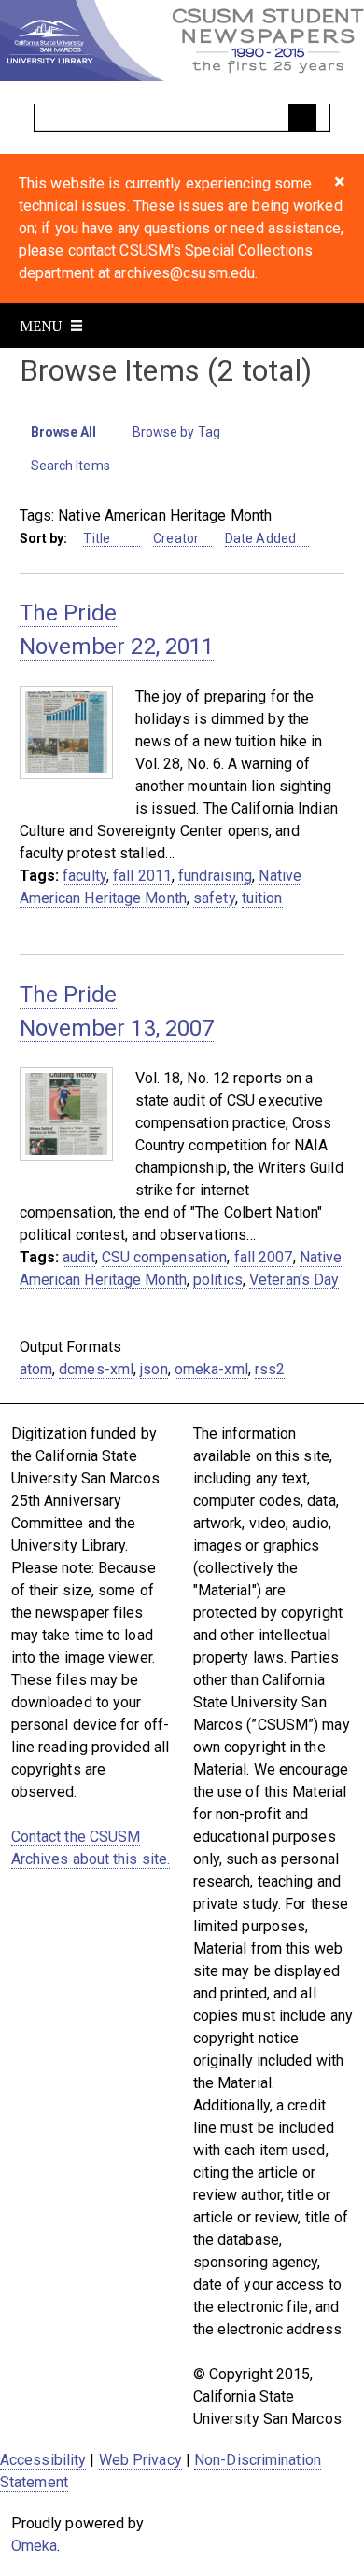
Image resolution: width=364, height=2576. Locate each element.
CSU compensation (165, 1257)
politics (218, 1280)
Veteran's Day (294, 1280)
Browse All (64, 432)
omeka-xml (211, 1369)
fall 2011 (142, 876)
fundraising (215, 876)
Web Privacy (140, 2460)
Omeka (35, 2546)
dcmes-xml (96, 1369)
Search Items (70, 466)
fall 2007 (264, 1257)
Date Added (260, 538)
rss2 (270, 1369)
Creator (176, 538)
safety (214, 898)
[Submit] (302, 118)
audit (79, 1257)
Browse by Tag (176, 432)
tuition (262, 898)
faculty (84, 876)
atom (36, 1369)
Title (98, 538)
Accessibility (43, 2460)
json (154, 1369)
